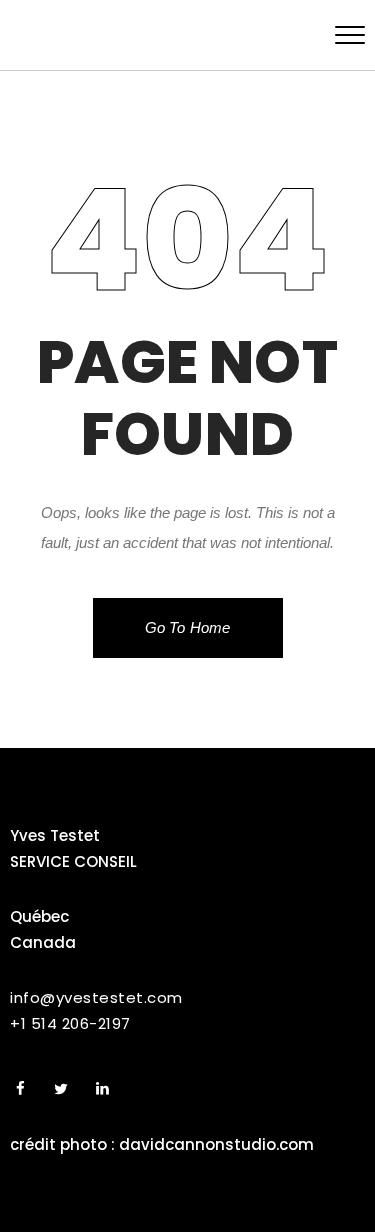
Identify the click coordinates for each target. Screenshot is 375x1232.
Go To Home (188, 627)
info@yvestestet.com (96, 997)
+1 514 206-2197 (70, 1023)
